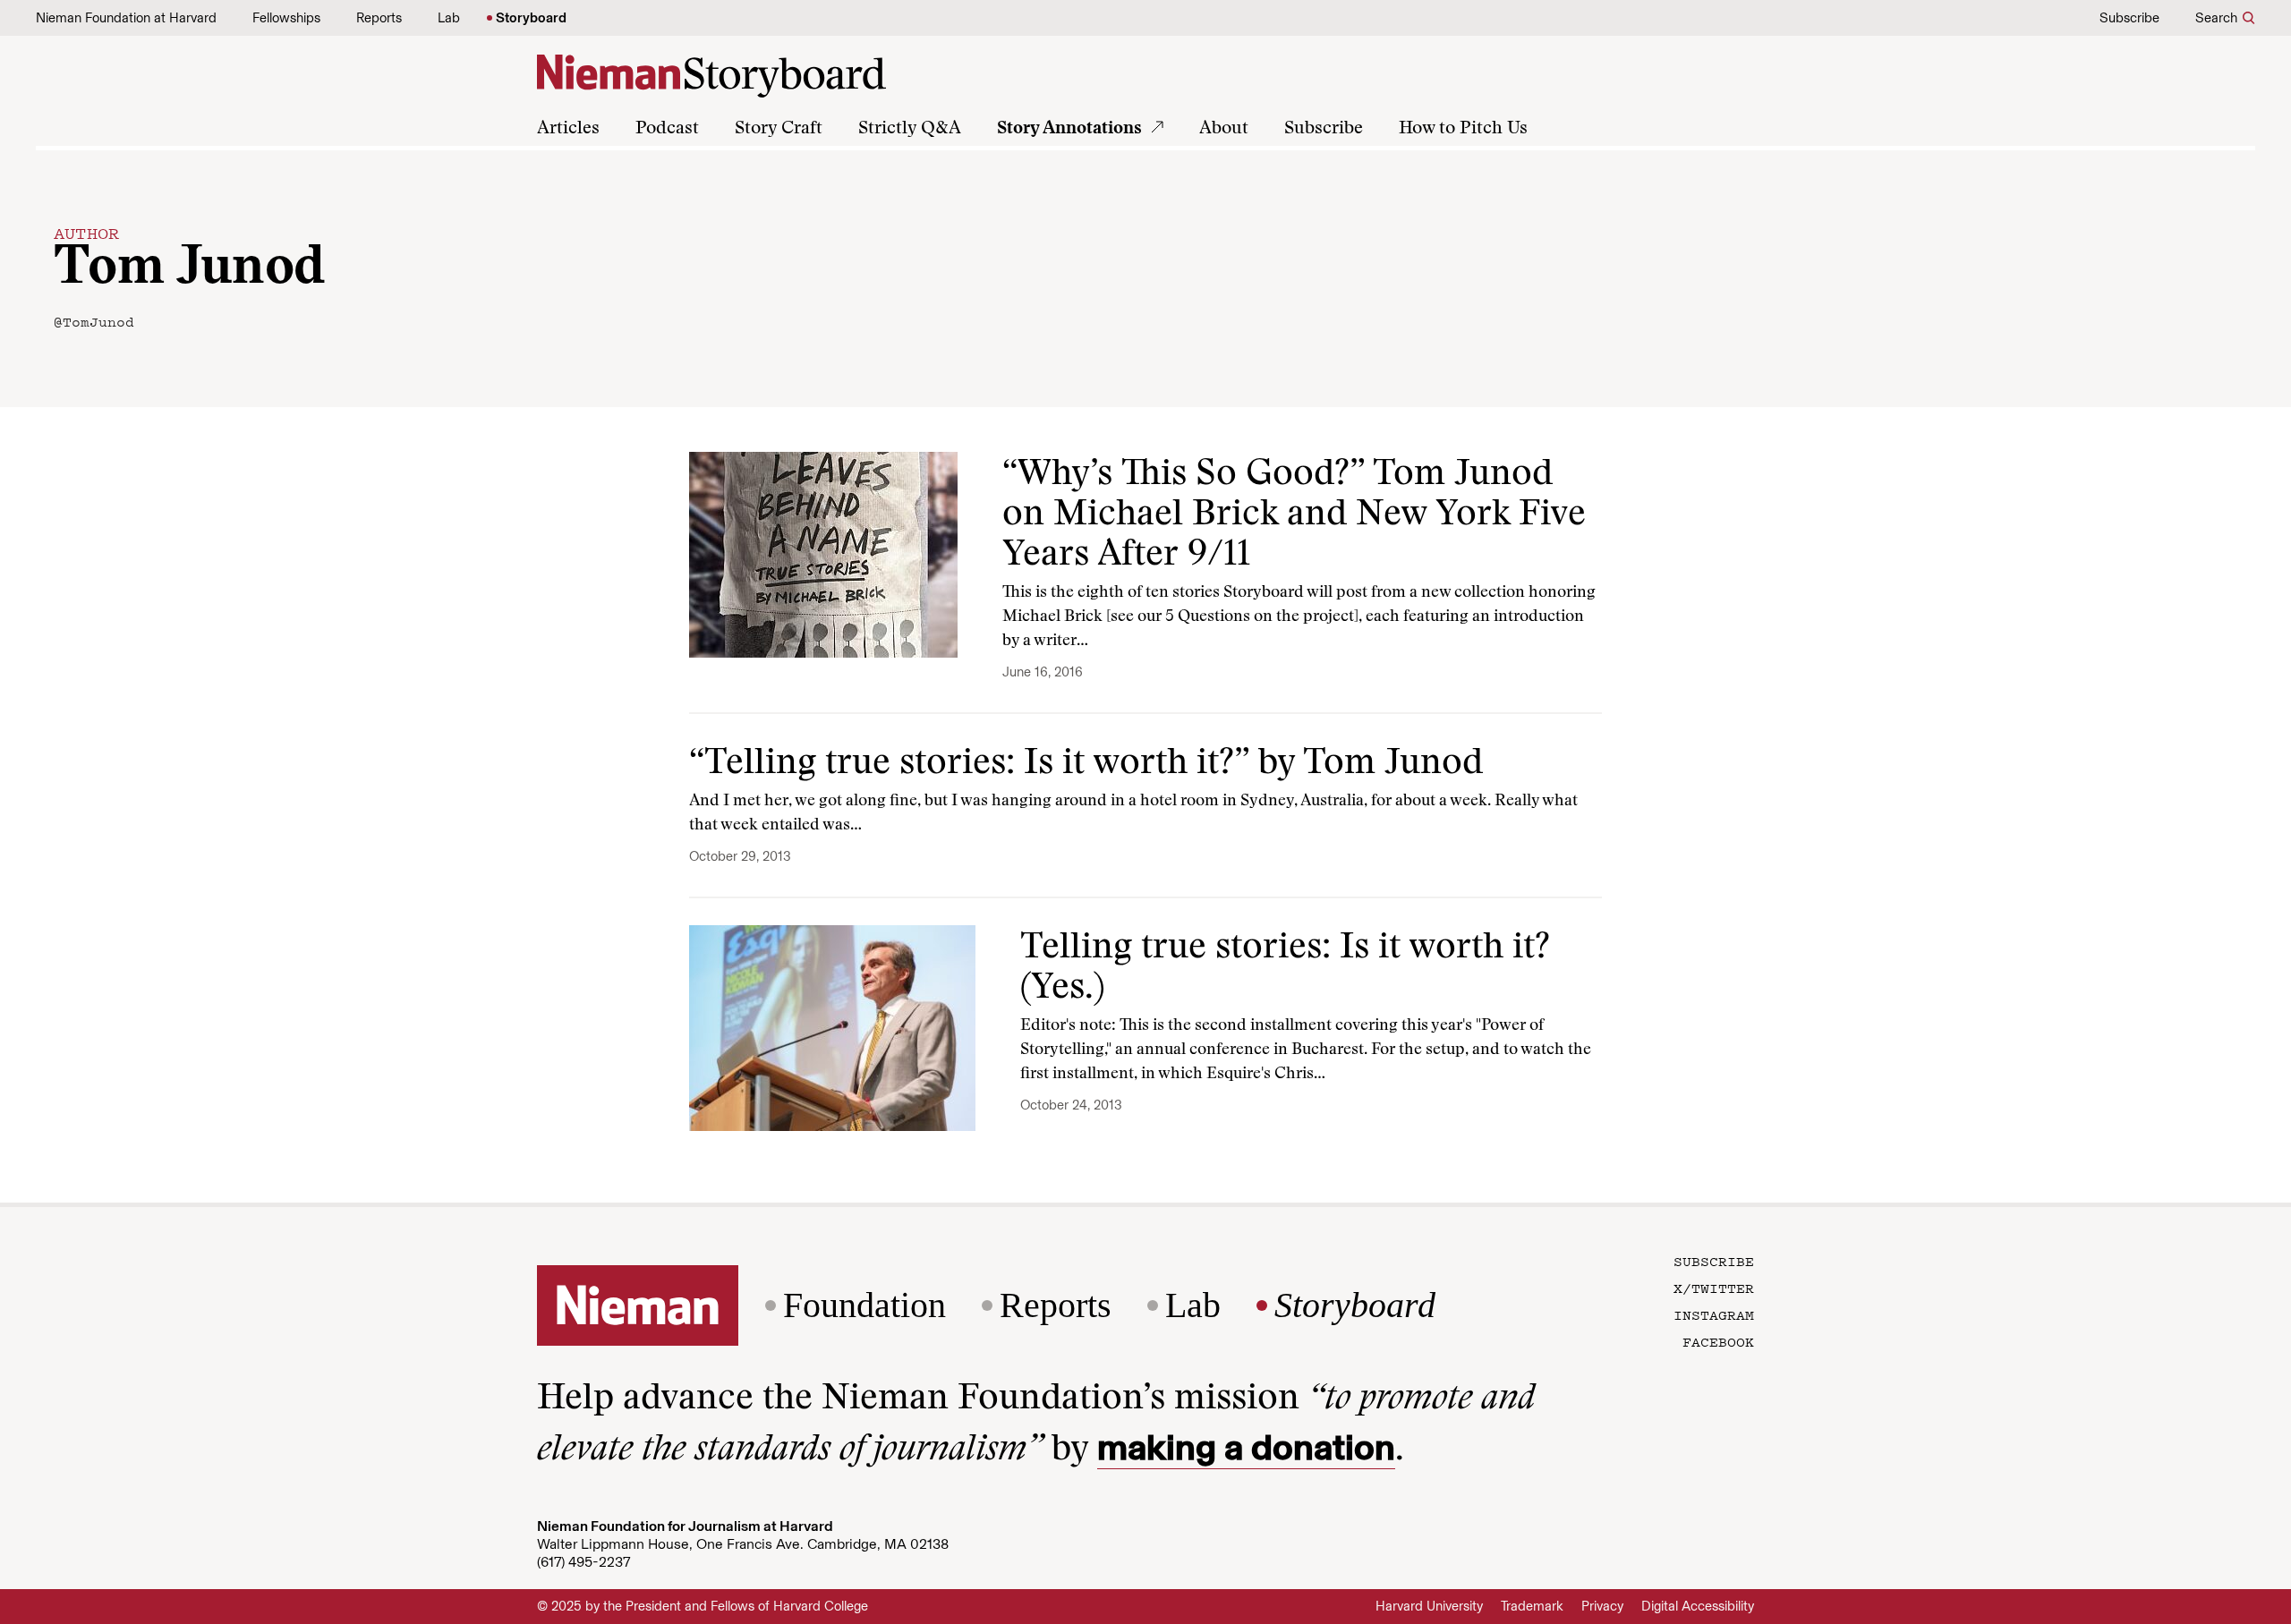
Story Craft (779, 129)
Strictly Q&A (910, 129)
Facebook (1718, 1341)
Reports (379, 18)
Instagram (1714, 1314)
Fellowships (286, 18)
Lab (449, 18)
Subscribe (2129, 18)
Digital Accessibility (1698, 1606)
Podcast (667, 129)
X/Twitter (1714, 1288)
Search (2216, 18)
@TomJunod (94, 321)
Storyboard (531, 18)
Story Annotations (1069, 129)
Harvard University (1429, 1606)
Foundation (864, 1305)
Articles (568, 129)
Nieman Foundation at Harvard (126, 18)
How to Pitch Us (1463, 129)
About (1224, 129)
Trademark (1532, 1606)
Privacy (1602, 1606)
